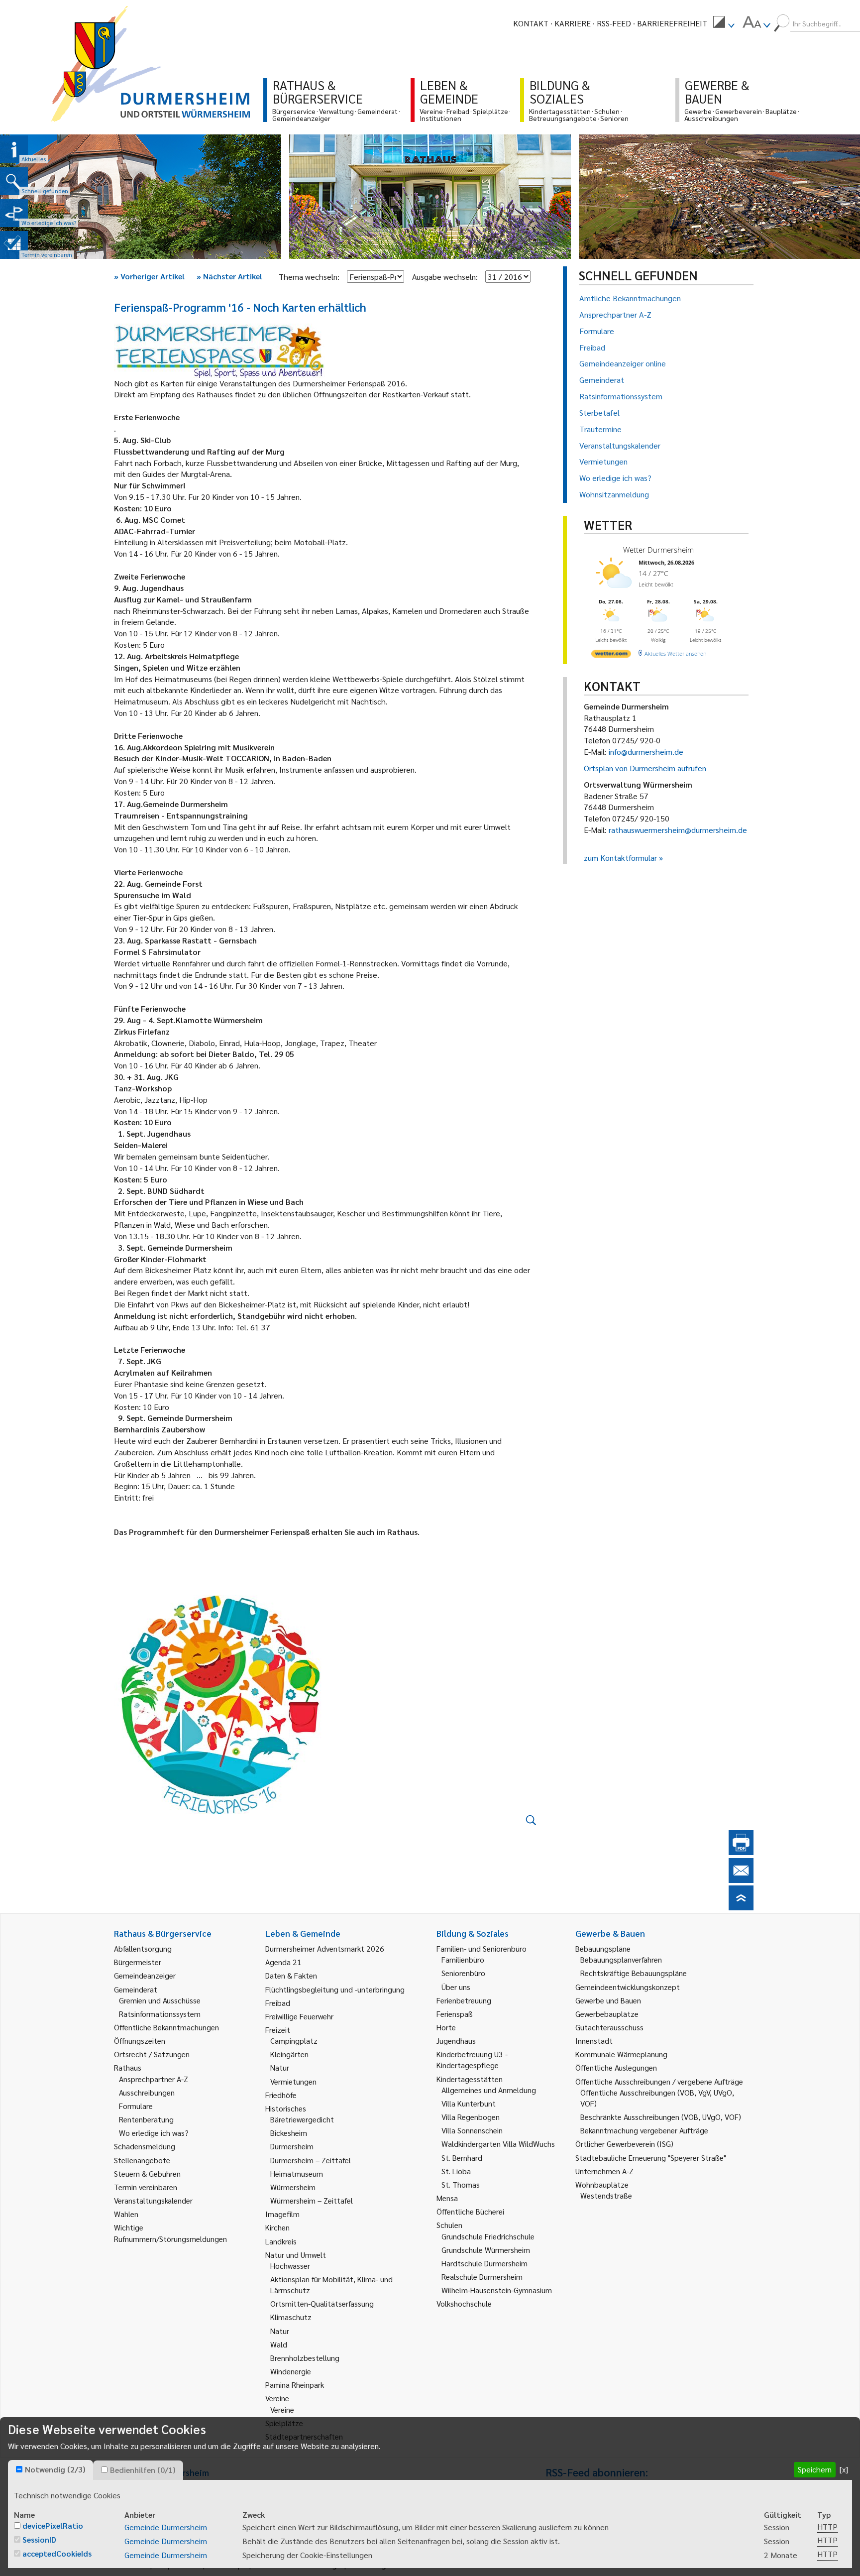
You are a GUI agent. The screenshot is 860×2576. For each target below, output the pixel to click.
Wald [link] (279, 2344)
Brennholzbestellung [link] (305, 2358)
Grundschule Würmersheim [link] (486, 2250)
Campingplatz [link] (294, 2041)
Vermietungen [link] (293, 2081)
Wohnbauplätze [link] (602, 2184)
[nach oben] (741, 1907)
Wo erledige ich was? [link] (154, 2133)
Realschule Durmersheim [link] (482, 2277)
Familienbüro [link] (463, 1959)
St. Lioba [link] (456, 2171)
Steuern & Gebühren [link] (147, 2173)
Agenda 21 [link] (283, 1962)
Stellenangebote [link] (142, 2160)
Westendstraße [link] (606, 2195)
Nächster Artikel (229, 276)
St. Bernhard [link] (462, 2158)
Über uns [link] (456, 1987)
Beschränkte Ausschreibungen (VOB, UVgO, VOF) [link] (661, 2117)
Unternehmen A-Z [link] (604, 2171)
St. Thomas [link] (461, 2184)
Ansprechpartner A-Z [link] (154, 2079)
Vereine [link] (282, 2409)
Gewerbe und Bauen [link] (608, 2000)
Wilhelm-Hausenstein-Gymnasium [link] (497, 2290)
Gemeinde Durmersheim (166, 2527)
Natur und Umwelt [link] (296, 2255)
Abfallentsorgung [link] (143, 1948)
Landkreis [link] (281, 2241)
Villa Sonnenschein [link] (472, 2130)
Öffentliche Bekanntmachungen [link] (166, 2027)
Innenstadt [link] (594, 2041)
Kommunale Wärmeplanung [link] (621, 2054)
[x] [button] (844, 2469)
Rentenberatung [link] (146, 2119)
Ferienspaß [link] (455, 2014)
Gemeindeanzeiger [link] (145, 1975)
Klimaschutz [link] (291, 2317)
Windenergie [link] (291, 2371)
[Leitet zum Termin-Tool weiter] (14, 245)
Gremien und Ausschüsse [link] (160, 2000)
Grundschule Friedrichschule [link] (488, 2236)
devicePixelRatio (53, 2525)
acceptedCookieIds (57, 2553)
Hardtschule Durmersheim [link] (484, 2263)
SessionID (39, 2539)
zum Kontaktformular (620, 858)
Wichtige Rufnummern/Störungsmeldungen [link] (170, 2233)
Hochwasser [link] (290, 2266)
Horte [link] (446, 2027)
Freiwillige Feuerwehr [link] (299, 2016)
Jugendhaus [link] (456, 2041)
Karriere (573, 23)
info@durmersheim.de (646, 752)
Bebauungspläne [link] (603, 1948)
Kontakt (531, 23)
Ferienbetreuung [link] (464, 2000)
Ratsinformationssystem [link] (160, 2014)
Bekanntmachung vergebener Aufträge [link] (644, 2130)
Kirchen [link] (277, 2227)
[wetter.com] (611, 655)
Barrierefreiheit (672, 23)
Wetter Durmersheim (658, 550)
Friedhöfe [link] (281, 2095)
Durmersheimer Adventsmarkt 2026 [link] (325, 1948)
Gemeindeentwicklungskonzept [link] (628, 1987)
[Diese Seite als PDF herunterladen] (741, 1852)
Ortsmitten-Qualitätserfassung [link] (322, 2303)
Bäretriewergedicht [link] (302, 2119)
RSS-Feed (614, 23)
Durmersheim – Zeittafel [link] (311, 2160)
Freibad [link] (278, 2003)
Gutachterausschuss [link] (609, 2027)
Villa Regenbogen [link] (471, 2117)
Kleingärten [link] (289, 2054)
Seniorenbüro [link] (463, 1973)
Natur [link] (280, 2067)
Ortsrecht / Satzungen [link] (152, 2054)
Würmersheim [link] (293, 2187)
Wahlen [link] (126, 2214)
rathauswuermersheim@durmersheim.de (678, 830)
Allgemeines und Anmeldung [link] (489, 2090)
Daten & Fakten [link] (291, 1975)
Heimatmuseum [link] (297, 2173)
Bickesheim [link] (289, 2133)
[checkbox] (19, 2469)
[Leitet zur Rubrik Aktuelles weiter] (14, 149)
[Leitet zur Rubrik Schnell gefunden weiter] (14, 181)
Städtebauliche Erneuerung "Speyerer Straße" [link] (651, 2158)
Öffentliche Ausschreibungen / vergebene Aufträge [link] (659, 2081)
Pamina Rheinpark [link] (295, 2385)
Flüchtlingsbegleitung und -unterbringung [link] (335, 1989)
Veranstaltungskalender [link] (153, 2200)
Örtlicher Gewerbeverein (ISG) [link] (624, 2144)
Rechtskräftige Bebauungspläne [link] (634, 1973)
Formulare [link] (136, 2106)
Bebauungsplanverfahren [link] (621, 1959)
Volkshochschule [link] (464, 2303)
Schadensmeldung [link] (145, 2146)
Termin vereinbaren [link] (146, 2187)
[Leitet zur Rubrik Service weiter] (14, 213)
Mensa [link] (447, 2198)
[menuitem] (724, 23)
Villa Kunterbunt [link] (469, 2103)
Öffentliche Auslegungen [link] (616, 2067)
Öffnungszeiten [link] (140, 2041)
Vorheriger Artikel (149, 276)
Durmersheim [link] (292, 2146)
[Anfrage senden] (741, 1880)
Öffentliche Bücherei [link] (470, 2211)
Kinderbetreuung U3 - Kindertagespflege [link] (472, 2059)
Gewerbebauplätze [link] (607, 2014)
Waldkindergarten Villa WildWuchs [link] (498, 2144)
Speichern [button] (815, 2469)
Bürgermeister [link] (138, 1962)
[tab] (51, 2470)
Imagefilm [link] (282, 2214)
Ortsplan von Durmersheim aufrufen (645, 768)
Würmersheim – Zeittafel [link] (312, 2200)
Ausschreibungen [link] (147, 2092)
